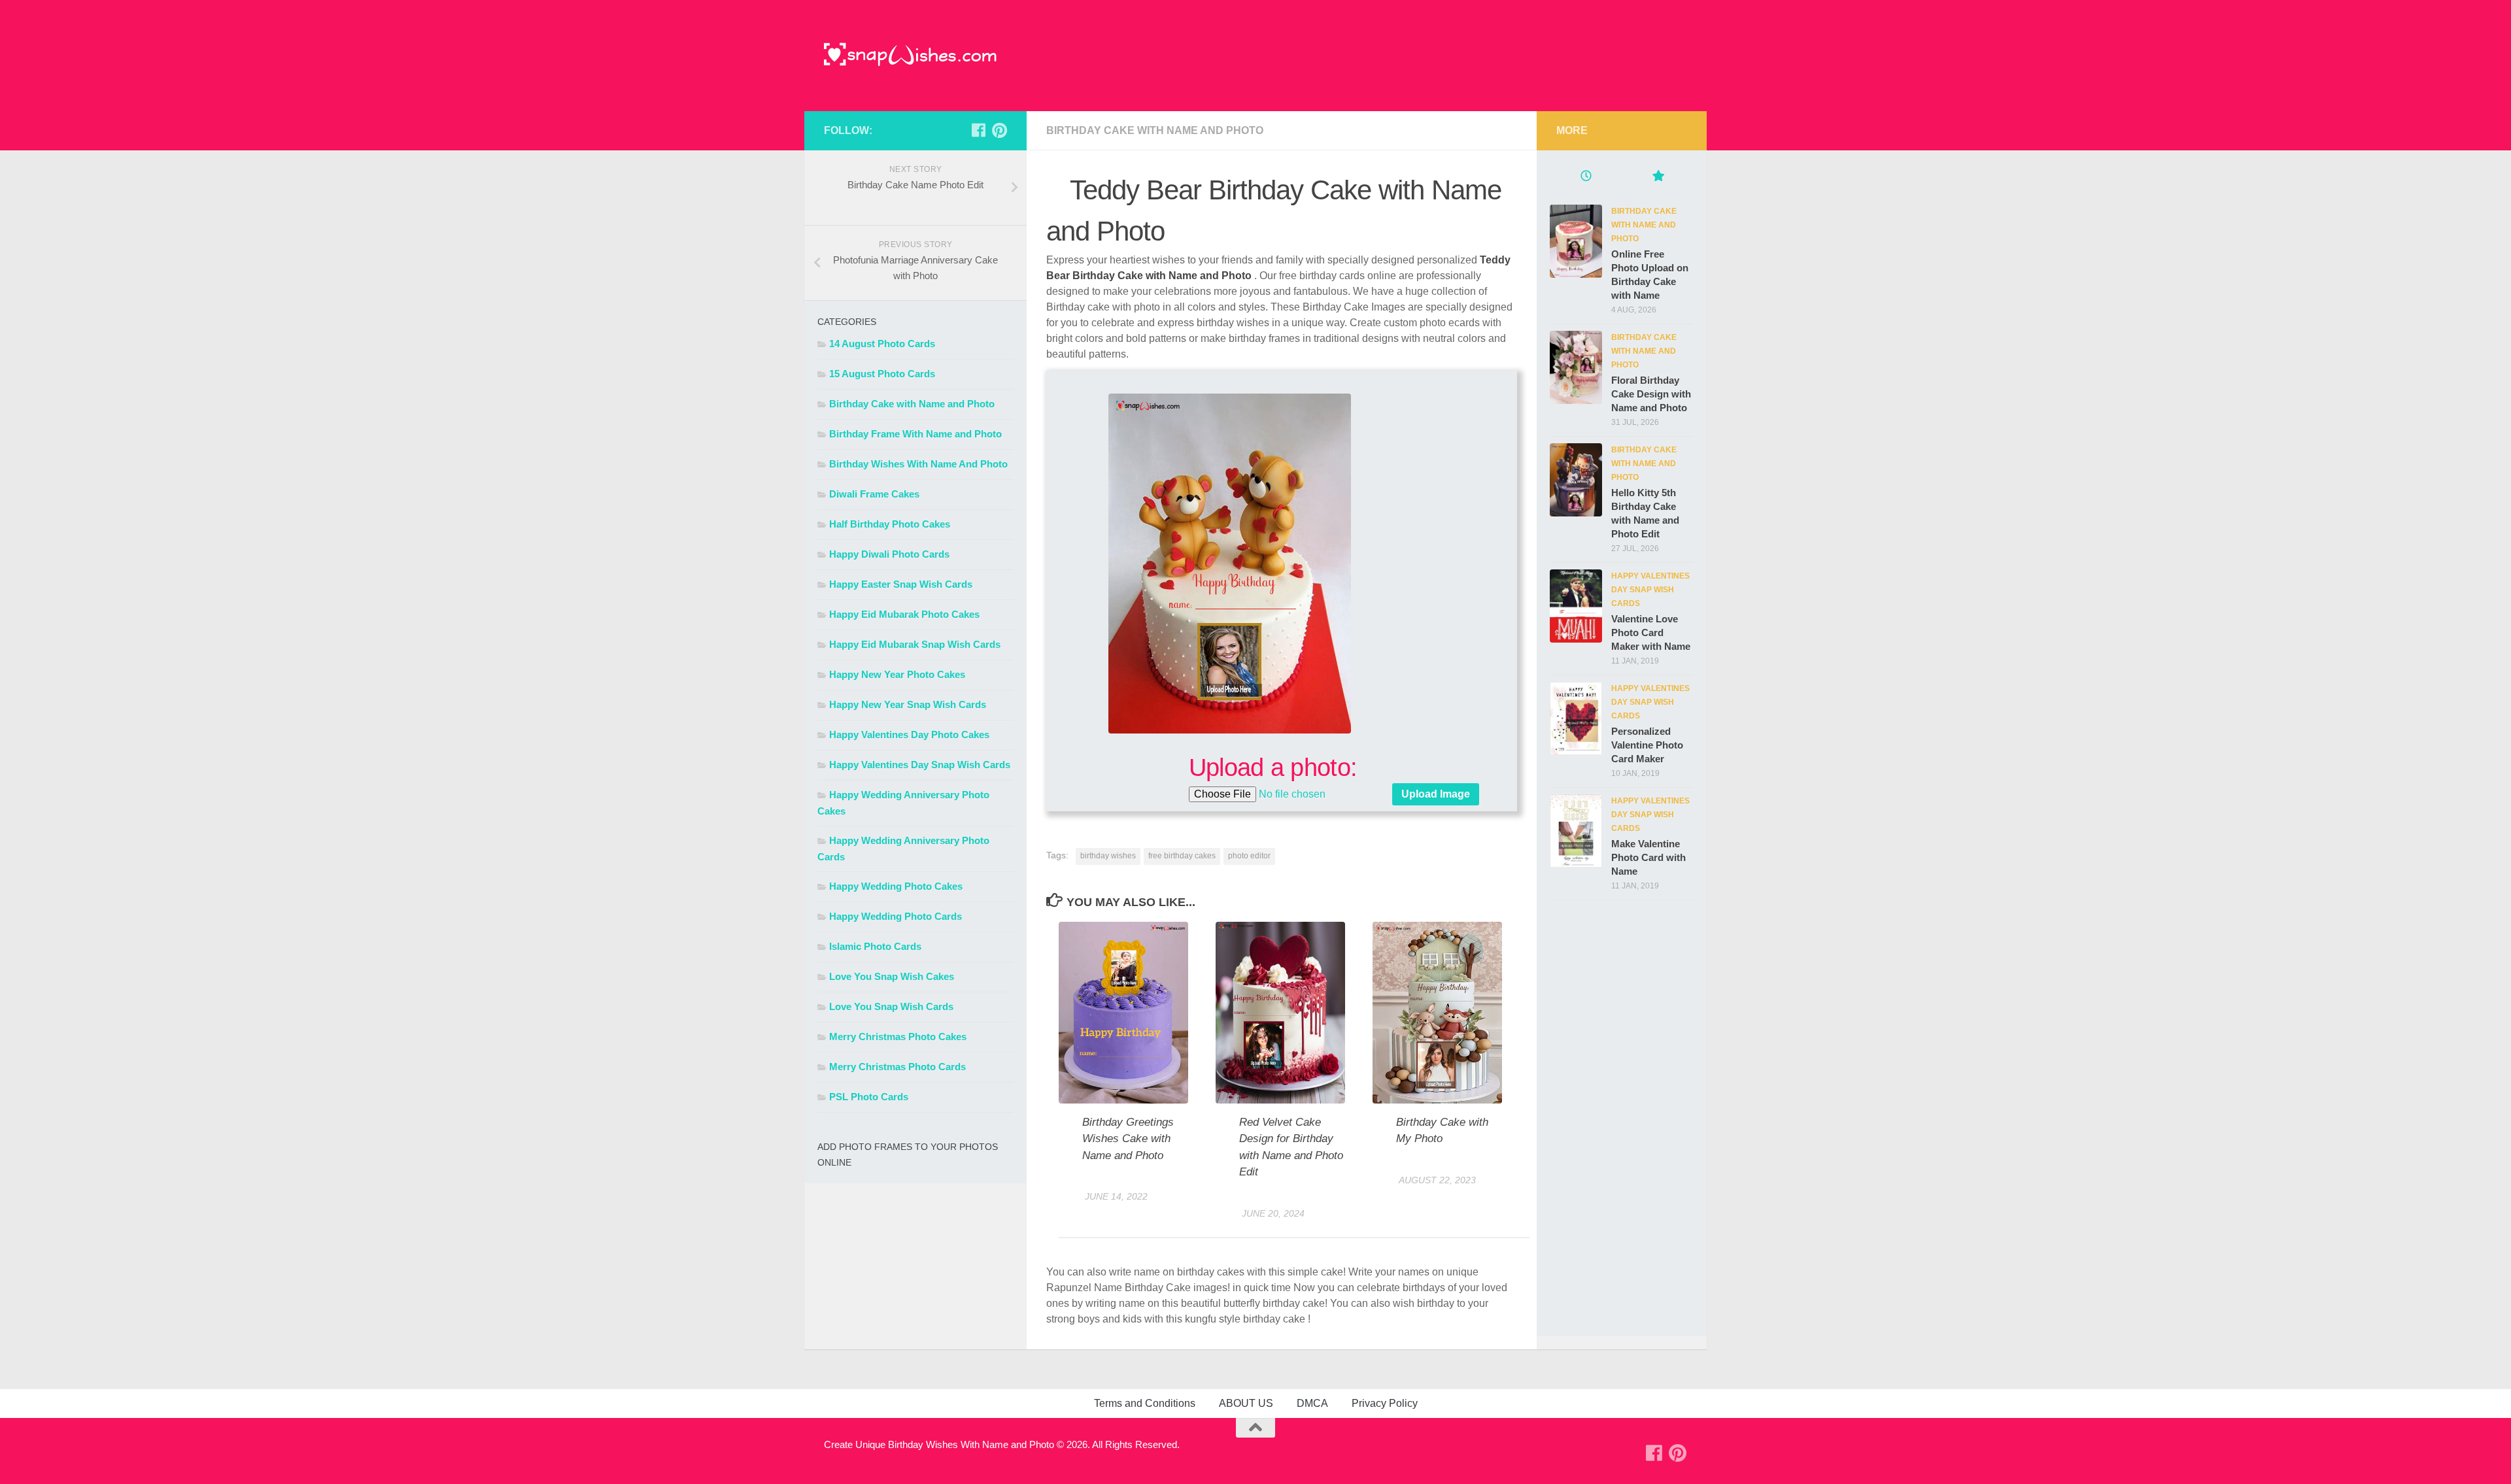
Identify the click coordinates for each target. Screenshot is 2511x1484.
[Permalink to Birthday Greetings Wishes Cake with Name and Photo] (1123, 1012)
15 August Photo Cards (882, 374)
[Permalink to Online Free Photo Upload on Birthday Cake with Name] (1576, 241)
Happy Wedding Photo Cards (896, 916)
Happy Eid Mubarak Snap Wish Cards (915, 644)
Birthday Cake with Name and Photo (1155, 130)
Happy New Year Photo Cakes (897, 674)
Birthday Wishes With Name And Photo (918, 464)
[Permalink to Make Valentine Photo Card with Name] (1576, 831)
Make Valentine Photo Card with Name (1648, 857)
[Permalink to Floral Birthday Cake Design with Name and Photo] (1576, 367)
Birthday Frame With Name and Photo (915, 434)
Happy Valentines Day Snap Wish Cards (920, 765)
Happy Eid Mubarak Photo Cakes (904, 614)
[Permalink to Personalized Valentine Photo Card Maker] (1576, 718)
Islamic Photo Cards (875, 946)
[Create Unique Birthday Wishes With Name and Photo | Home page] (911, 56)
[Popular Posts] (1658, 177)
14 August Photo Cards (882, 344)
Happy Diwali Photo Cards (889, 554)
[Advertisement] (1664, 1122)
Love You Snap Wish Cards (891, 1006)
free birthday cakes (1182, 856)
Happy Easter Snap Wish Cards (901, 584)
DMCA (1312, 1403)
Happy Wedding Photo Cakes (896, 886)
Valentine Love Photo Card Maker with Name (1651, 632)
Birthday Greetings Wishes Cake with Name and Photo (1128, 1139)
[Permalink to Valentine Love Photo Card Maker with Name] (1576, 606)
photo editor (1249, 856)
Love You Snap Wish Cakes (892, 976)
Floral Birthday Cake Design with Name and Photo (1651, 394)
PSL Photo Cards (869, 1097)
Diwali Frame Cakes (874, 494)
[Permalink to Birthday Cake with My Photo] (1437, 1012)
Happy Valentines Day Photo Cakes (909, 734)
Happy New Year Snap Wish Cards (908, 704)
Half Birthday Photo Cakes (890, 524)
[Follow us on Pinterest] (999, 130)
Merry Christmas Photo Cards (897, 1067)
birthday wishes (1108, 856)
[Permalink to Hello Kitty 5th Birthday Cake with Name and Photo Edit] (1576, 480)
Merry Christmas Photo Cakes (898, 1037)
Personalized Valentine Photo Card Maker (1647, 745)
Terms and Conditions (1145, 1403)
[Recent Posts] (1586, 177)
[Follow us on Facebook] (978, 130)
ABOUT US (1246, 1403)
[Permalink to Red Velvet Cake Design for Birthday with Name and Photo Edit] (1280, 1012)
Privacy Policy (1385, 1403)
